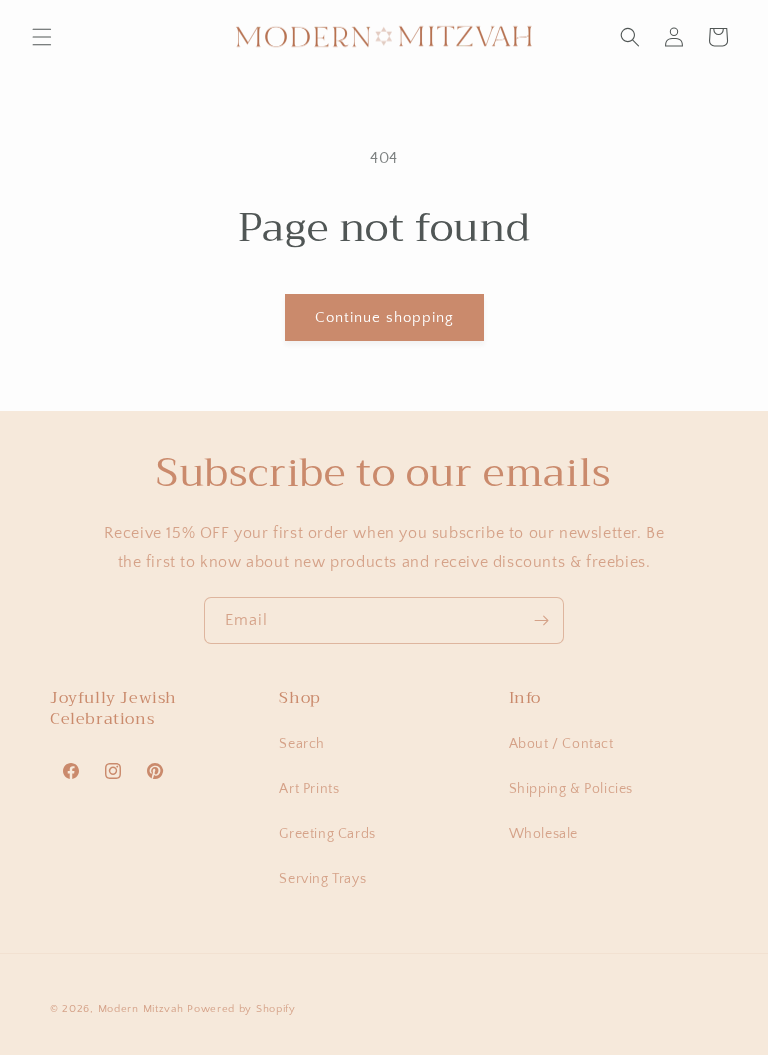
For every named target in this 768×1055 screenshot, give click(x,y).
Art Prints (309, 789)
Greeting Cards (327, 834)
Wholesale (543, 834)
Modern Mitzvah (141, 1009)
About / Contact (561, 744)
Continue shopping (384, 317)
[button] (42, 37)
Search (302, 744)
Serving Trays (322, 879)
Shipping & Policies (571, 789)
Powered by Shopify (241, 1009)
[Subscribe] (541, 620)
